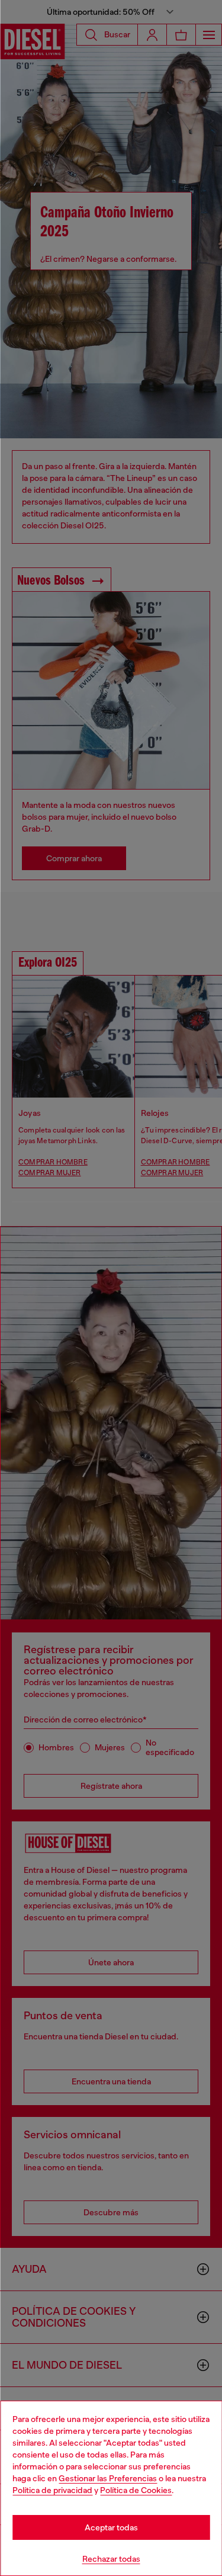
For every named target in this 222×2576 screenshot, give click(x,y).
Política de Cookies (136, 2490)
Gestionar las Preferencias (108, 2478)
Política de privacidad (52, 2490)
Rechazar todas (111, 2559)
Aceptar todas (111, 2527)
